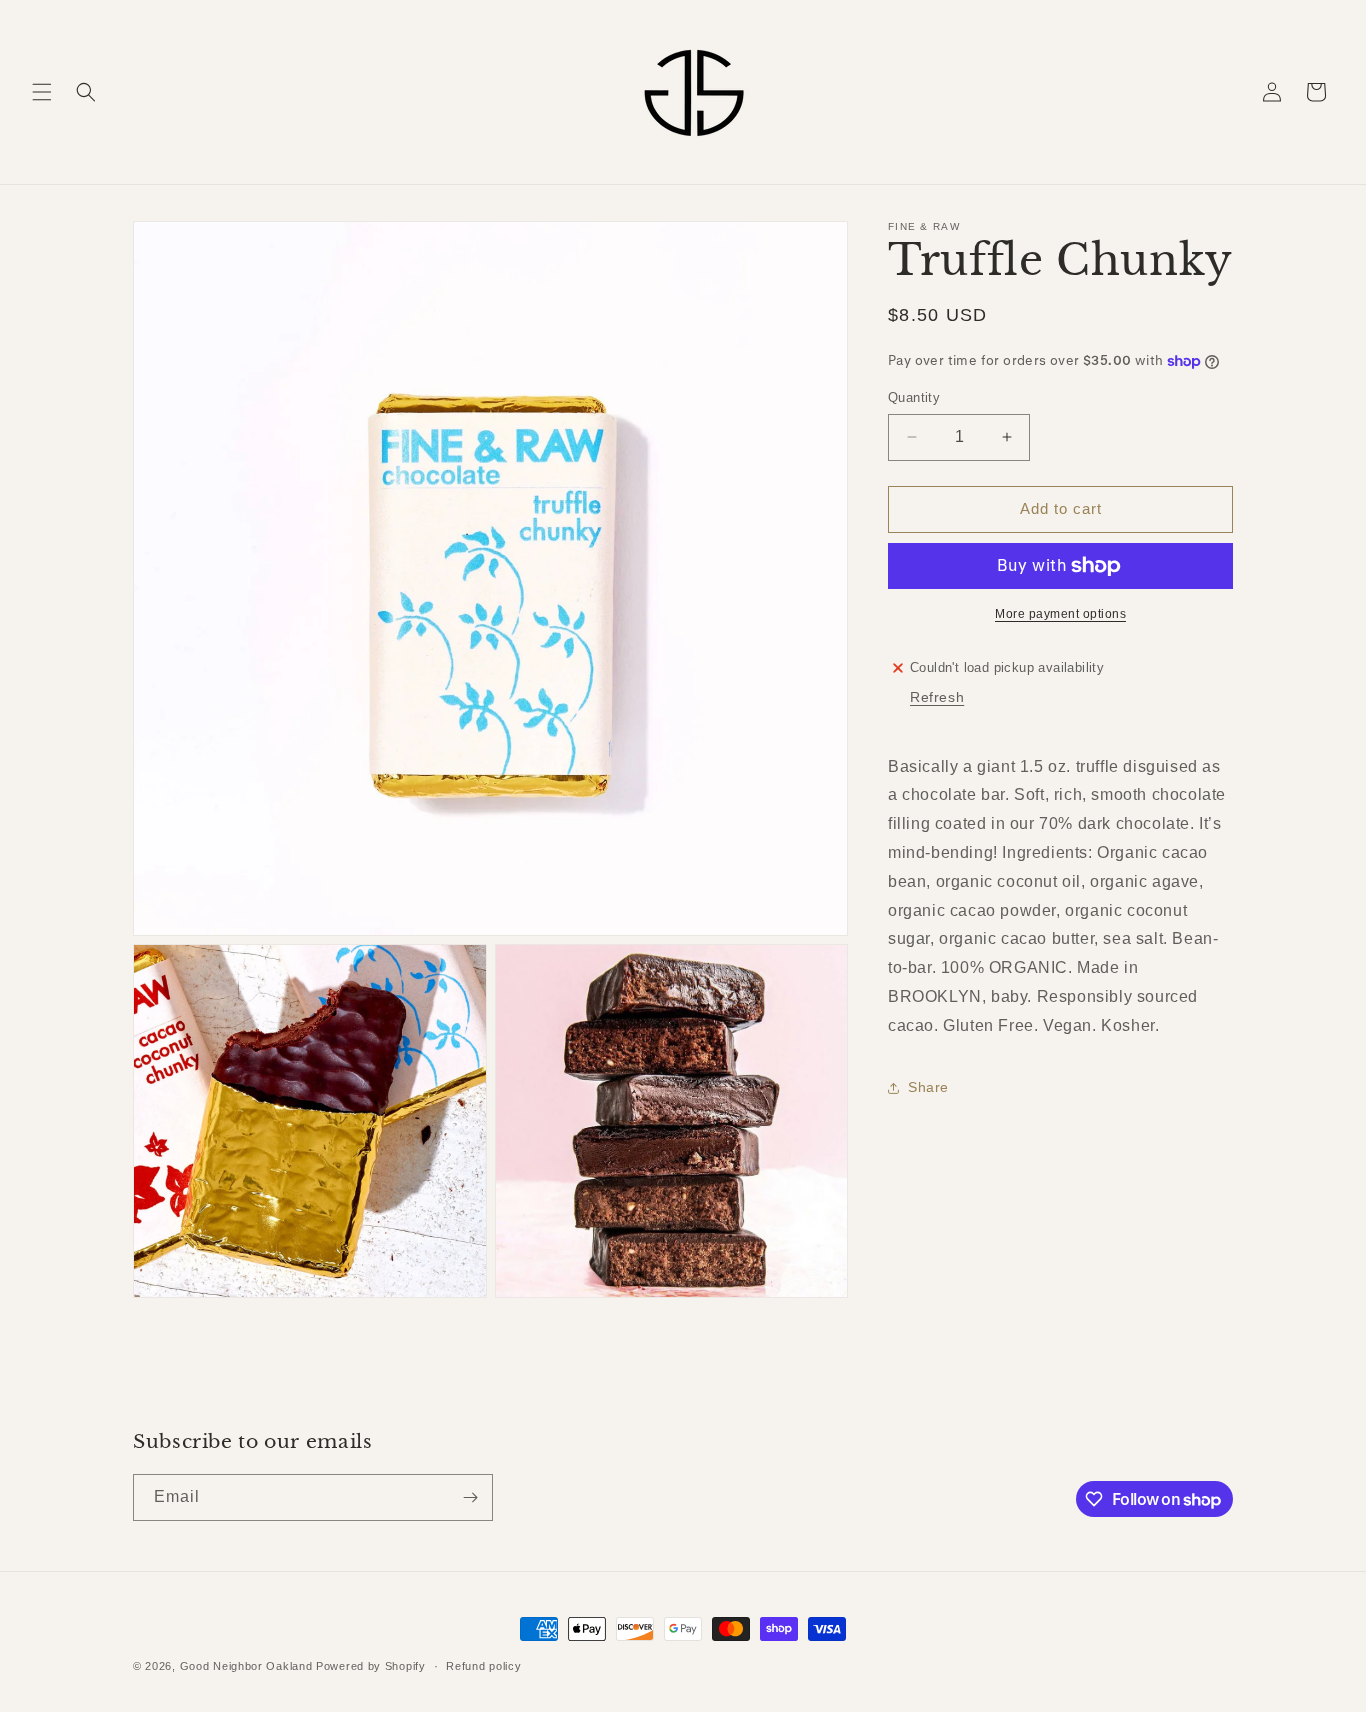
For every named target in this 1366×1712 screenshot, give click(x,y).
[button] (42, 92)
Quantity (914, 397)
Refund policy (483, 1666)
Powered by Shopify (371, 1666)
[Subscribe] (470, 1497)
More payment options (1060, 614)
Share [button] (928, 1087)
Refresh (937, 697)
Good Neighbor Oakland (246, 1666)
